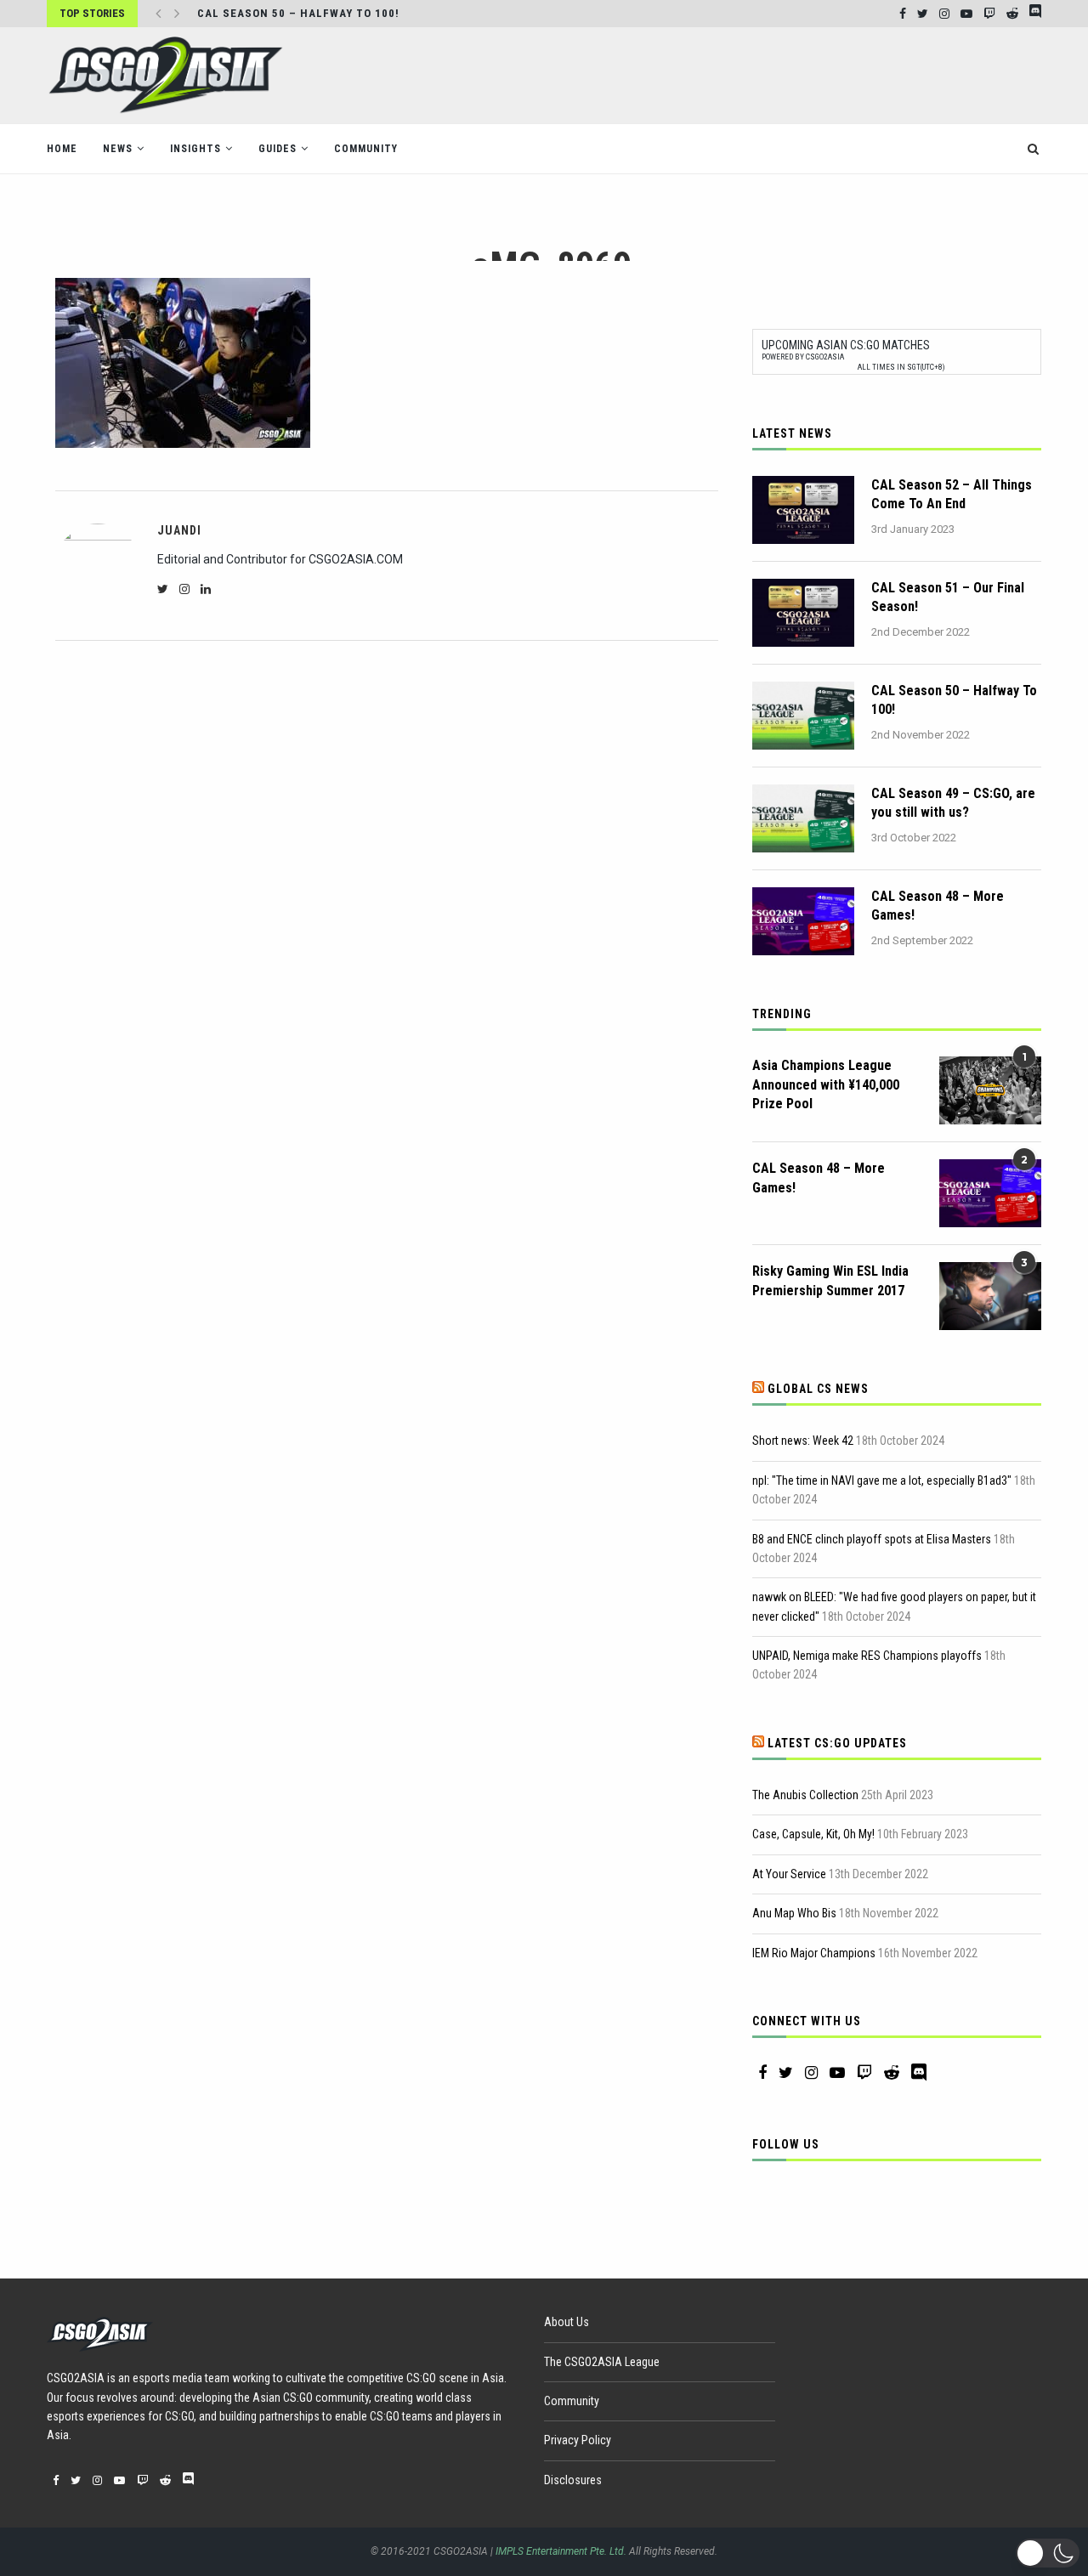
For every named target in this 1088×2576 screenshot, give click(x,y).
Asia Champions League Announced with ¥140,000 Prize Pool (826, 1084)
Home (62, 149)
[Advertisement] (732, 74)
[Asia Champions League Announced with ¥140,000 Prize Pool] (990, 1090)
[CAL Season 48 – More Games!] (803, 921)
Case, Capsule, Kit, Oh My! (813, 1834)
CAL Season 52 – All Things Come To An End (952, 494)
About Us (567, 2322)
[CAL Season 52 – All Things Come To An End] (803, 510)
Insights (195, 149)
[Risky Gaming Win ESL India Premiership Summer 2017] (990, 1296)
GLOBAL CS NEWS (818, 1389)
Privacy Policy (578, 2440)
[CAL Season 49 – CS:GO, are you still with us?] (803, 818)
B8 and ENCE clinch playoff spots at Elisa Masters (872, 1539)
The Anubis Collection (805, 1795)
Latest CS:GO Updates (837, 1743)
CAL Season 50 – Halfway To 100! (298, 13)
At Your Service (789, 1874)
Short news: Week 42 (803, 1441)
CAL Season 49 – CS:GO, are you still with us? (953, 803)
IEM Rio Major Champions (814, 1953)
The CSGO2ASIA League (602, 2362)
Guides (278, 149)
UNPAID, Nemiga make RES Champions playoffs (867, 1656)
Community (366, 149)
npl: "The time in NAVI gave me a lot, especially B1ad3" (882, 1480)
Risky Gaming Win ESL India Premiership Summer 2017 (830, 1280)
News (118, 149)
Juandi (179, 530)
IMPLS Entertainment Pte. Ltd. (561, 2551)
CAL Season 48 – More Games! (938, 906)
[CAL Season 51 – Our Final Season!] (803, 613)
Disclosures (573, 2480)
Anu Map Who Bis (794, 1913)
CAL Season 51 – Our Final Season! (948, 597)
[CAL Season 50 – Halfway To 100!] (803, 716)
